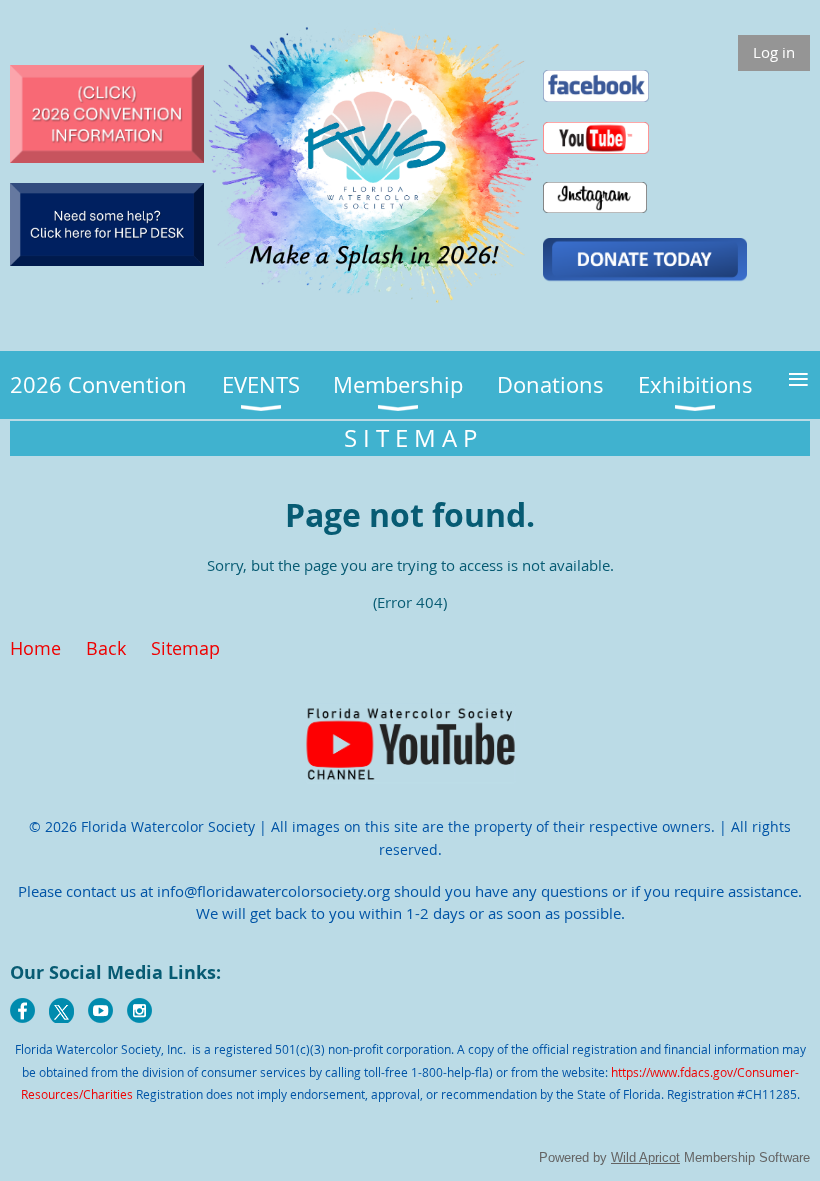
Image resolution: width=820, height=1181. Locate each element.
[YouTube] (100, 1010)
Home (35, 648)
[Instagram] (139, 1010)
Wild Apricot (645, 1157)
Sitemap (185, 648)
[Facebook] (22, 1010)
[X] (61, 1010)
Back (106, 648)
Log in (774, 52)
